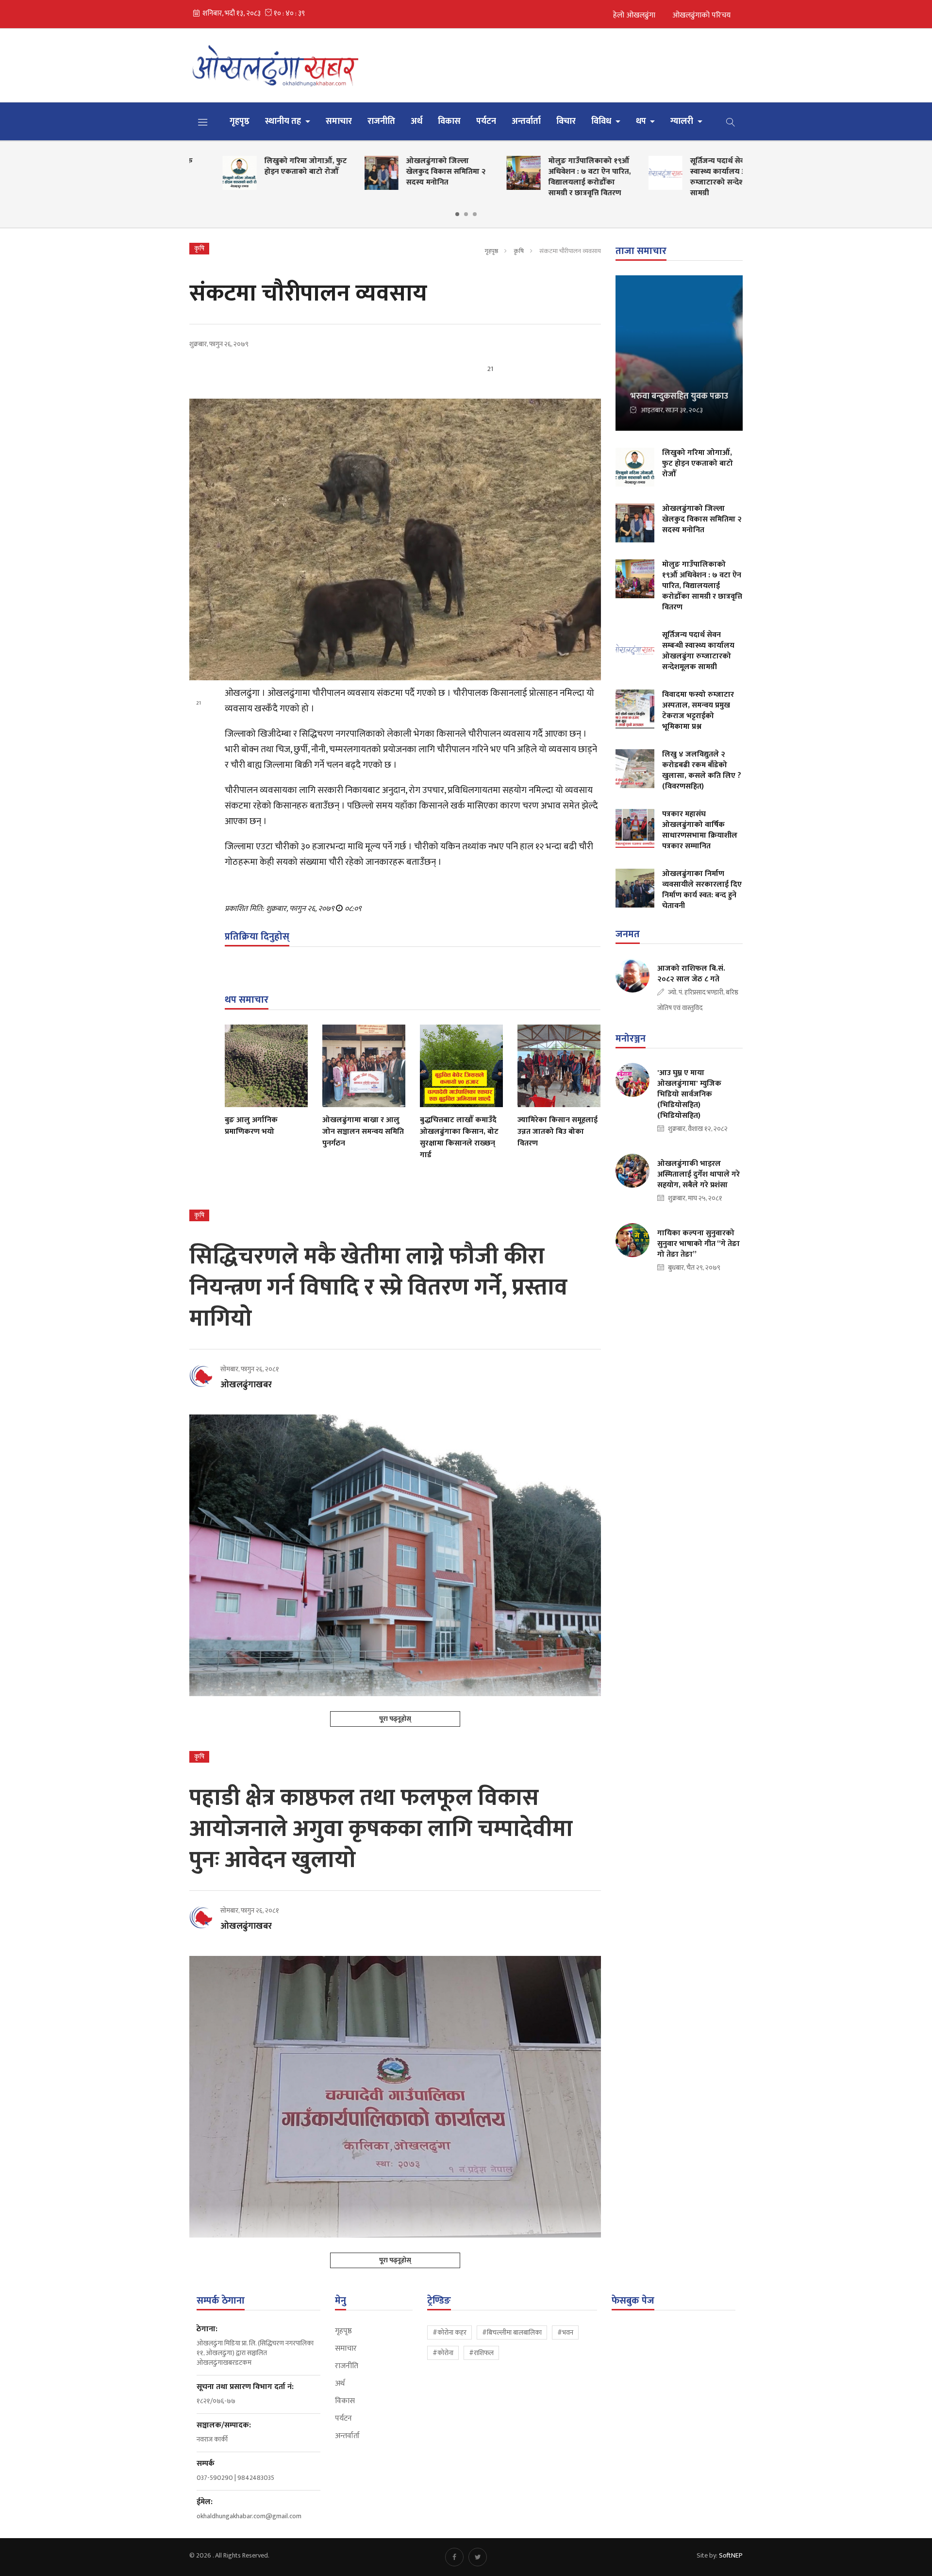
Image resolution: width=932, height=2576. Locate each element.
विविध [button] (602, 121)
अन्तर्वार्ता (526, 121)
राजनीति (381, 121)
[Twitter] (478, 2557)
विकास (449, 121)
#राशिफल (481, 2353)
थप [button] (642, 121)
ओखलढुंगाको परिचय (701, 15)
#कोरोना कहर (449, 2332)
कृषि (519, 251)
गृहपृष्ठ (240, 121)
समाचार (339, 121)
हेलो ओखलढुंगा (634, 15)
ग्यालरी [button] (683, 121)
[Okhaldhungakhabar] (277, 65)
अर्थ (416, 121)
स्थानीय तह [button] (284, 121)
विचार (566, 121)
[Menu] (203, 122)
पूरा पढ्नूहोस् (395, 1719)
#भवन (565, 2332)
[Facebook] (454, 2557)
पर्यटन (486, 121)
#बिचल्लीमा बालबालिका (512, 2332)
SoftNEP (731, 2555)
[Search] (731, 121)
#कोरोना (443, 2353)
